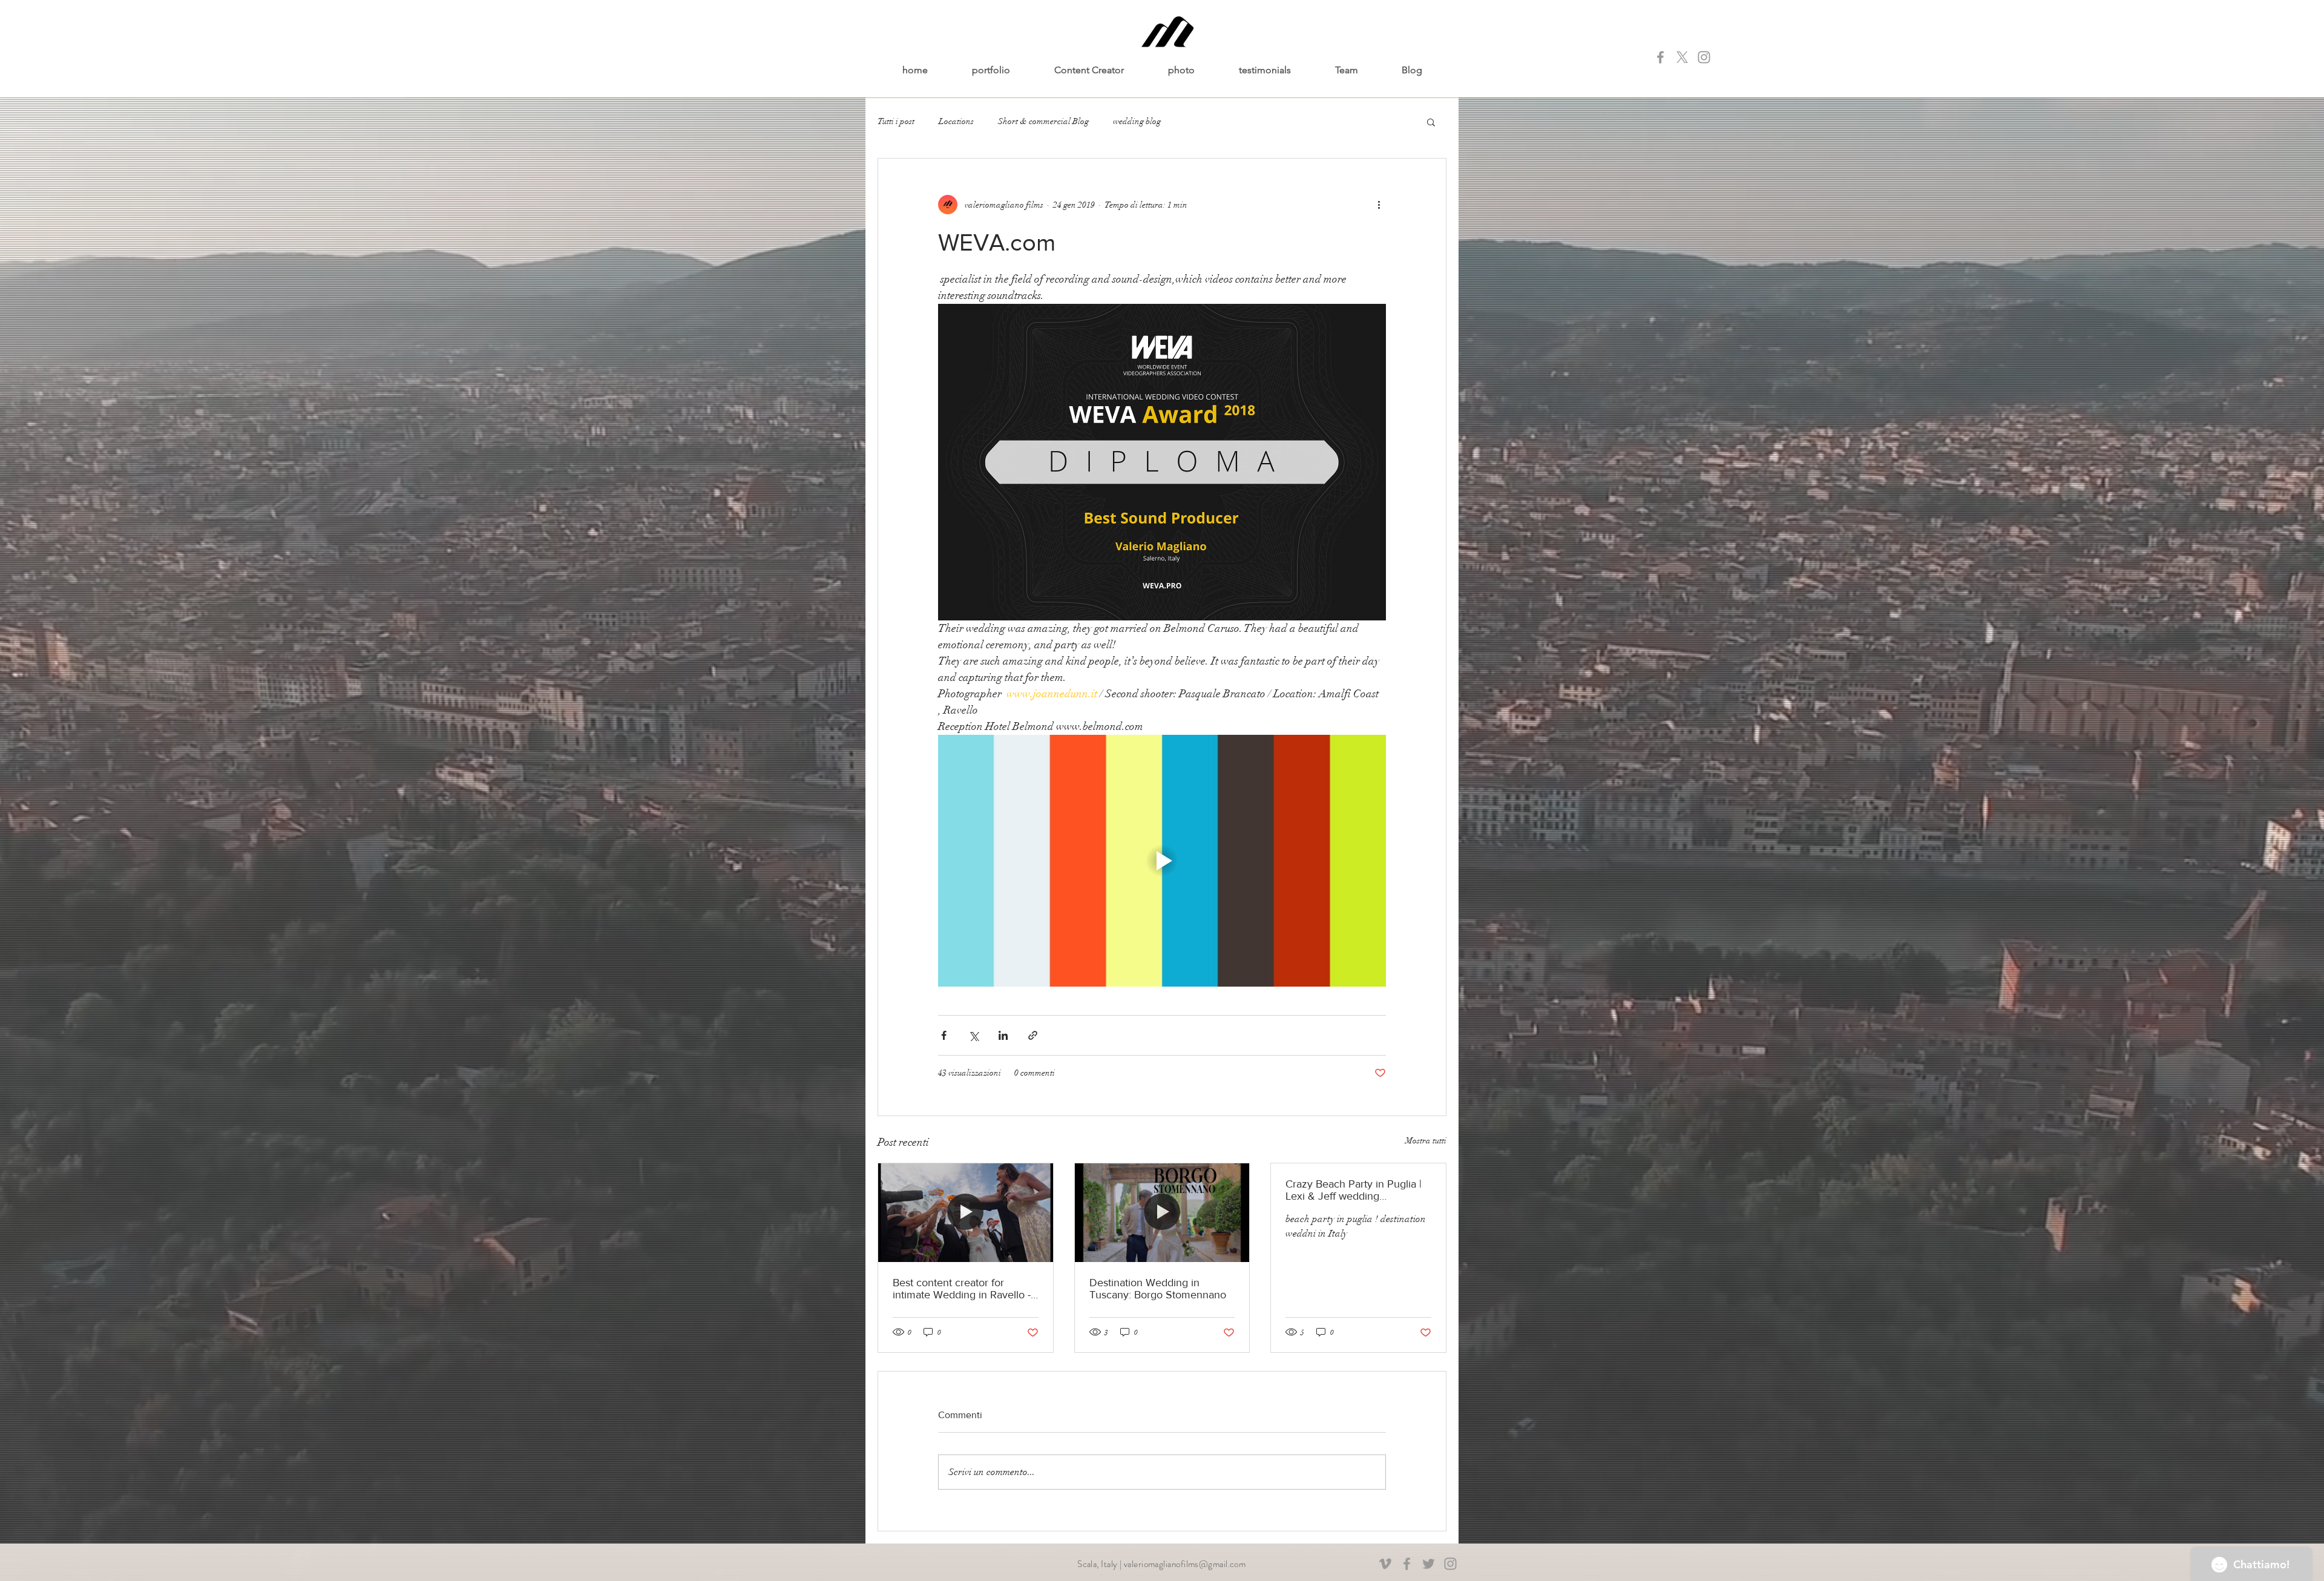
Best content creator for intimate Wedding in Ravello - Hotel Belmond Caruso (962, 1289)
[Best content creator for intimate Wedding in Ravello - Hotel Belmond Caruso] (966, 1212)
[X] (1682, 57)
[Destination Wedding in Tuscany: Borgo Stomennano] (1162, 1212)
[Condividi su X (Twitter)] (973, 1035)
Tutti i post (896, 121)
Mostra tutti (1426, 1141)
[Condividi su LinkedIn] (1003, 1035)
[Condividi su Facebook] (944, 1035)
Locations (956, 121)
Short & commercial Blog (1043, 121)
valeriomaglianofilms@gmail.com (1185, 1564)
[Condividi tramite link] (1033, 1035)
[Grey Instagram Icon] (1704, 57)
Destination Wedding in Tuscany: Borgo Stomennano (1158, 1289)
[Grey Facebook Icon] (1660, 57)
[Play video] (1162, 861)
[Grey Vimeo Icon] (1385, 1564)
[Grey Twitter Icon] (1429, 1564)
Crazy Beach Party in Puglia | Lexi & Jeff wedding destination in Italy (1354, 1190)
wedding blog (1137, 121)
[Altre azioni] (1379, 205)
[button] (1431, 122)
